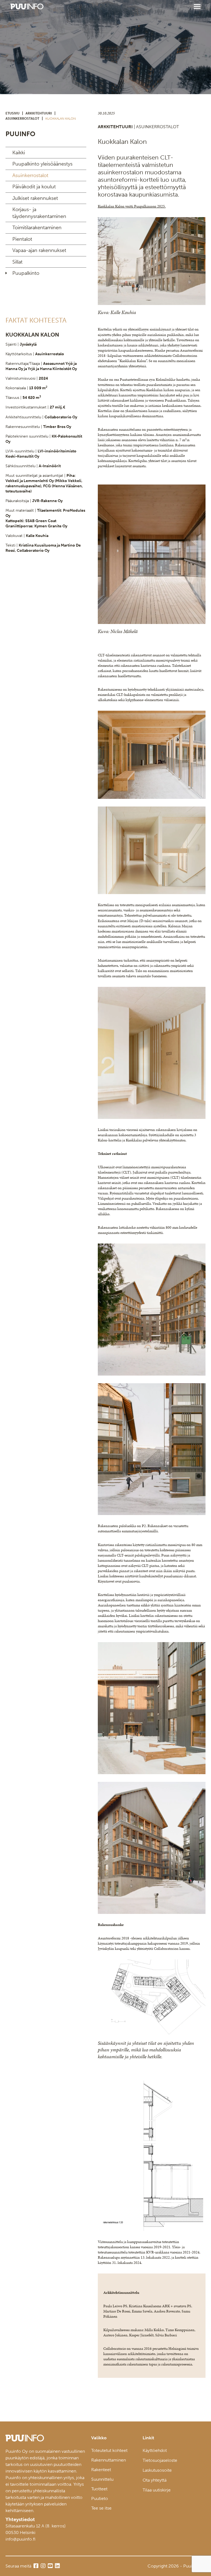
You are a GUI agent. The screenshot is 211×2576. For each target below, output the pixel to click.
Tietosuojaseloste (160, 2460)
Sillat (17, 262)
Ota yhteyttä (155, 2480)
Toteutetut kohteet (109, 2450)
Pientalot (22, 239)
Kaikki (19, 153)
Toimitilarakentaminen (37, 228)
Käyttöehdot (155, 2450)
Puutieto (100, 2498)
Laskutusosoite (157, 2470)
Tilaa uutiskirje (157, 2490)
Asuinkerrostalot (22, 119)
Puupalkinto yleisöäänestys (42, 164)
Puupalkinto (26, 273)
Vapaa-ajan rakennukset (39, 250)
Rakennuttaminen (109, 2460)
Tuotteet (99, 2489)
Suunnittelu (102, 2479)
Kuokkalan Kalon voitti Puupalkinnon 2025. (132, 206)
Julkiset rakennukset (35, 198)
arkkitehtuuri (39, 113)
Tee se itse (101, 2508)
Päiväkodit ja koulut (34, 187)
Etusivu (13, 113)
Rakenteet (101, 2470)
